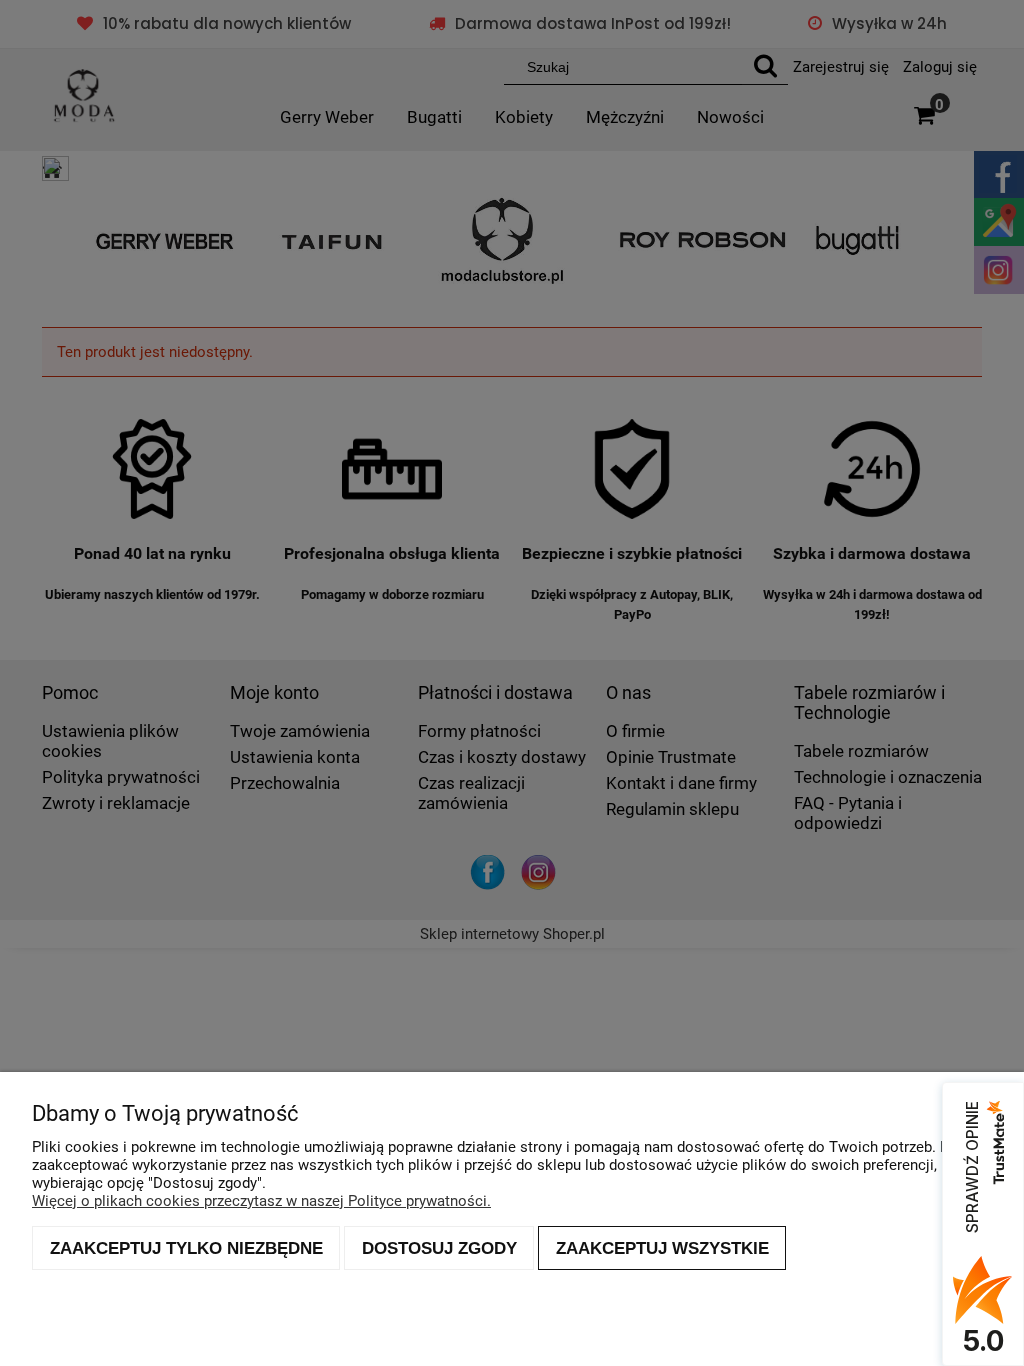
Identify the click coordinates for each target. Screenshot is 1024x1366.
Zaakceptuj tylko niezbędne (186, 1248)
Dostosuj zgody (439, 1248)
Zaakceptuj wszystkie (662, 1248)
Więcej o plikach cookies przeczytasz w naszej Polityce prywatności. (261, 1201)
